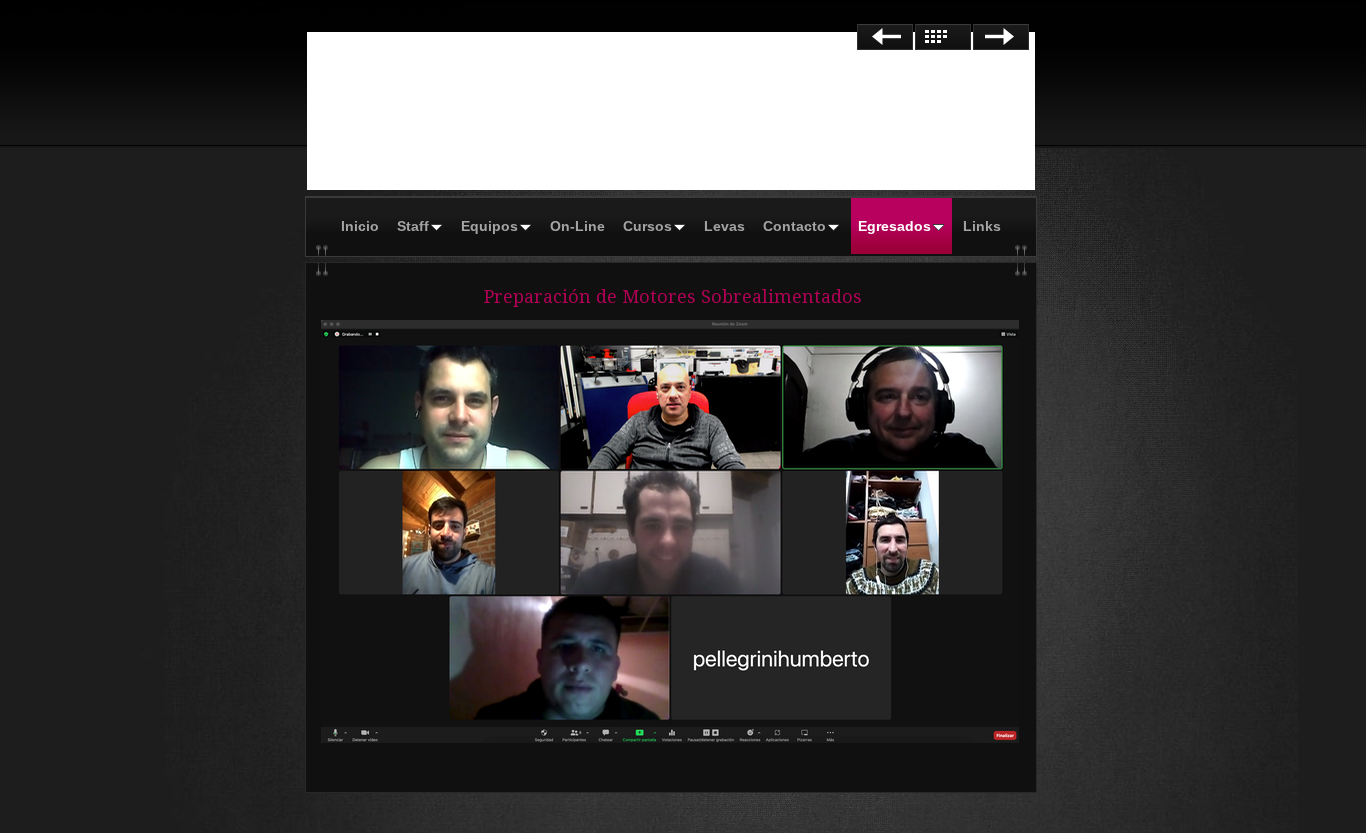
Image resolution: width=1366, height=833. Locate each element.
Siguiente (1001, 37)
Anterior (885, 37)
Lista (943, 37)
